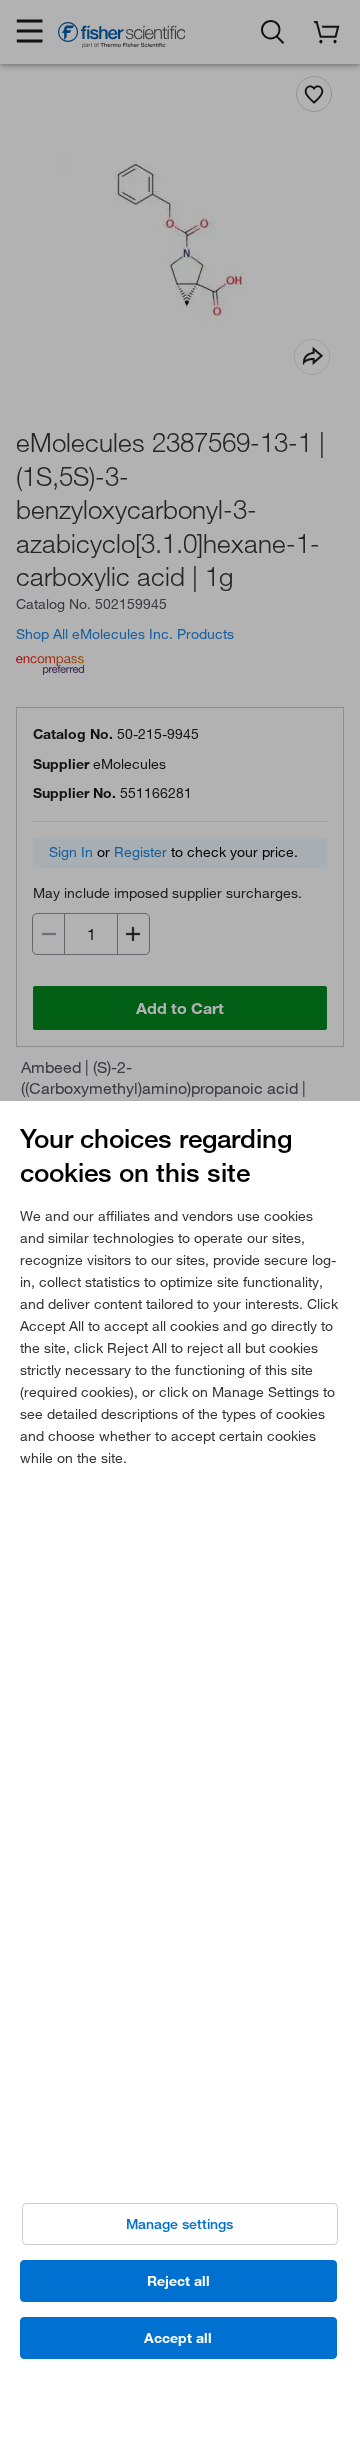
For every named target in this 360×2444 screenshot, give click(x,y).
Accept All (178, 2338)
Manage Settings (179, 2224)
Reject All (178, 2281)
